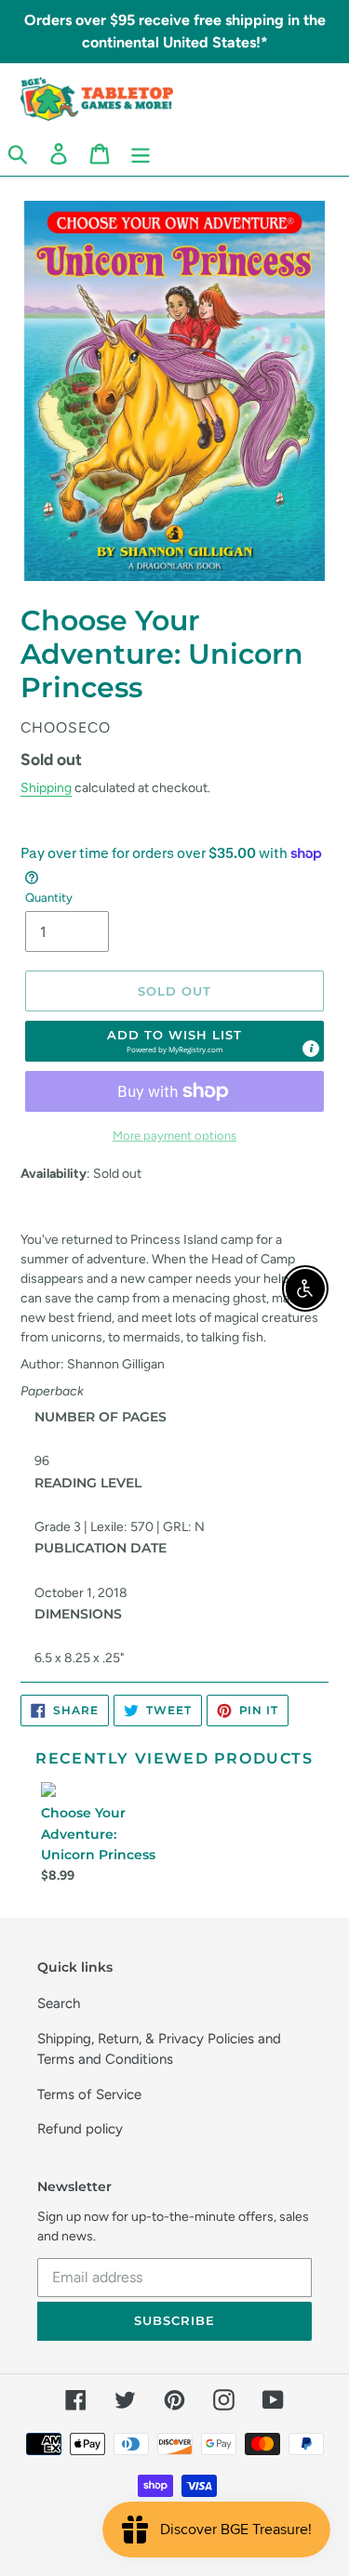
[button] (174, 1041)
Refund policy (80, 2129)
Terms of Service (89, 2094)
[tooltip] (311, 1049)
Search (59, 2003)
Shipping (46, 787)
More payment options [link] (174, 1136)
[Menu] (141, 153)
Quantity (49, 898)
